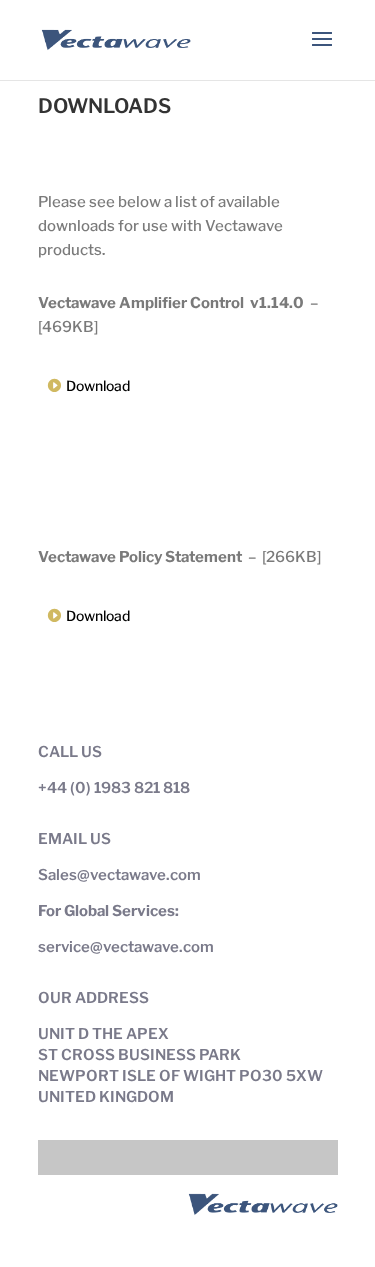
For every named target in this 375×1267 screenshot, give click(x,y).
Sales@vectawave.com (119, 875)
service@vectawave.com (126, 947)
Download (98, 385)
